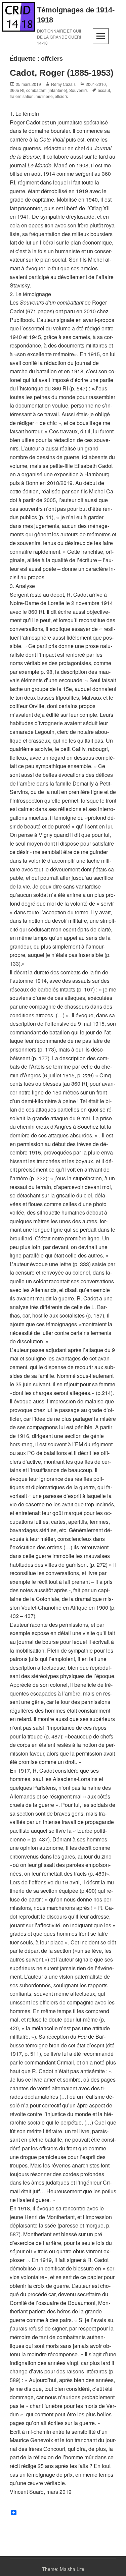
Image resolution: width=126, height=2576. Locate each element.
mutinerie (44, 96)
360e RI (17, 90)
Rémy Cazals (63, 84)
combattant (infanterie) (47, 90)
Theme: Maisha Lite (63, 2569)
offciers (61, 96)
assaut (104, 90)
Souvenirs (78, 90)
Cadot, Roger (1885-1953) (62, 73)
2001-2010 (96, 84)
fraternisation (22, 96)
